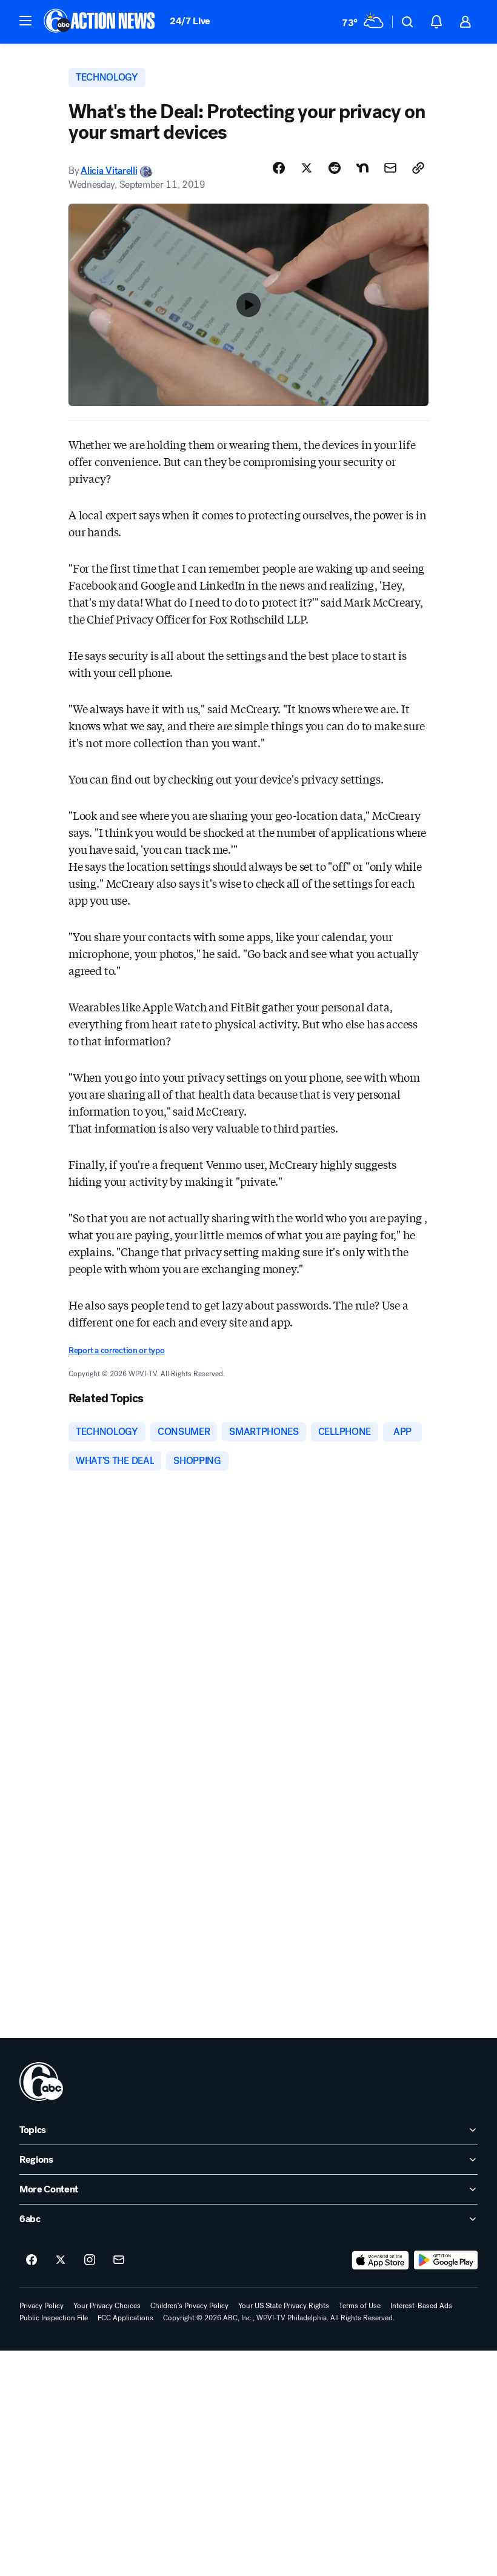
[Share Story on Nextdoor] (362, 168)
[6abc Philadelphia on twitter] (61, 2260)
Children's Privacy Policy (189, 2306)
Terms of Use (360, 2306)
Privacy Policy (42, 2306)
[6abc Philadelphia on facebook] (32, 2260)
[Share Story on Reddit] (335, 168)
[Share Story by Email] (390, 168)
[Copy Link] (418, 168)
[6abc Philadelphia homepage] (100, 22)
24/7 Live (190, 21)
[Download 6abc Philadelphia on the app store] (381, 2260)
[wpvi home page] (41, 2082)
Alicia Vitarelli (109, 171)
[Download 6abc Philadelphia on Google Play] (446, 2260)
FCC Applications (125, 2318)
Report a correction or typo (116, 1350)
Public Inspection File (54, 2318)
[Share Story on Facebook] (279, 168)
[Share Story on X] (307, 168)
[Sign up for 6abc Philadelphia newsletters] (119, 2260)
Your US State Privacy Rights (284, 2306)
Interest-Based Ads (421, 2306)
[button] (25, 21)
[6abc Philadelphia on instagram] (90, 2260)
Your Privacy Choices (107, 2306)
